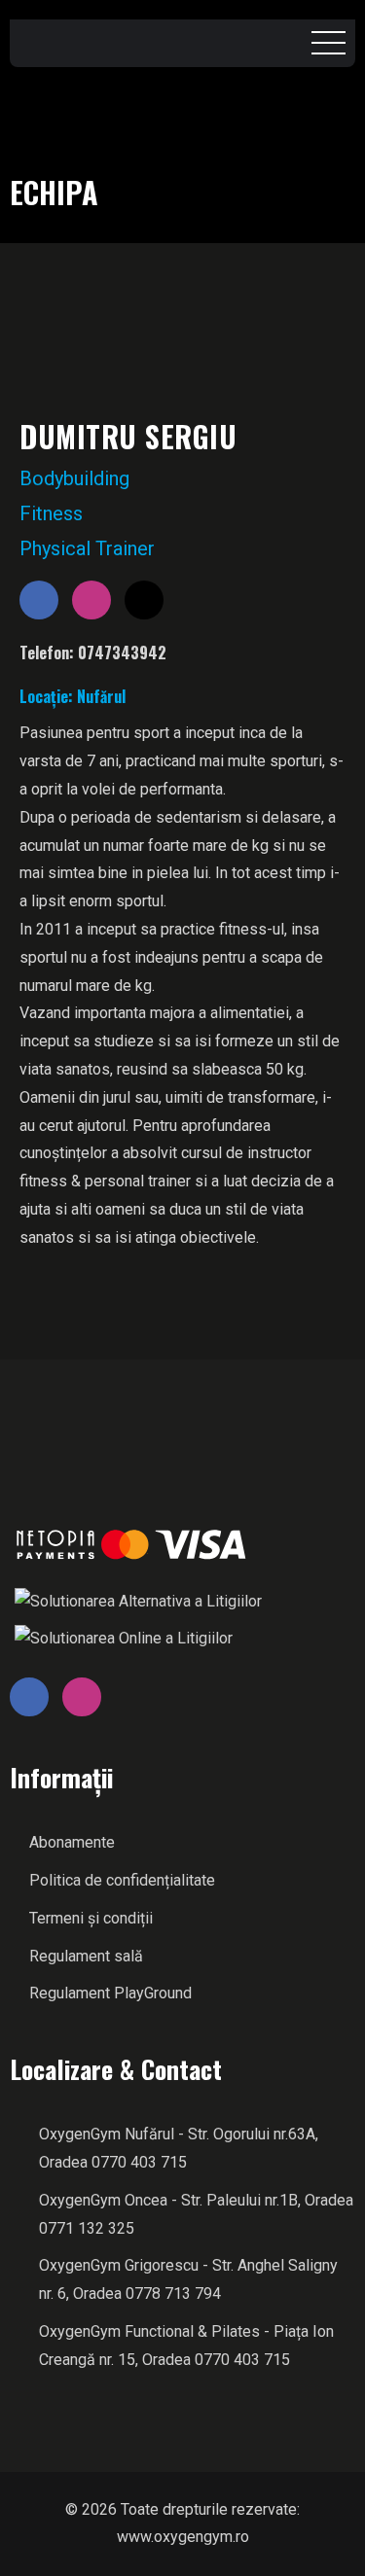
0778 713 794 (173, 2294)
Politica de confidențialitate (122, 1880)
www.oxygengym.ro (183, 2537)
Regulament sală (86, 1956)
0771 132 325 (87, 2228)
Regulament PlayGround (110, 1993)
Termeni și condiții (91, 1918)
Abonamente (72, 1842)
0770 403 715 (139, 2162)
